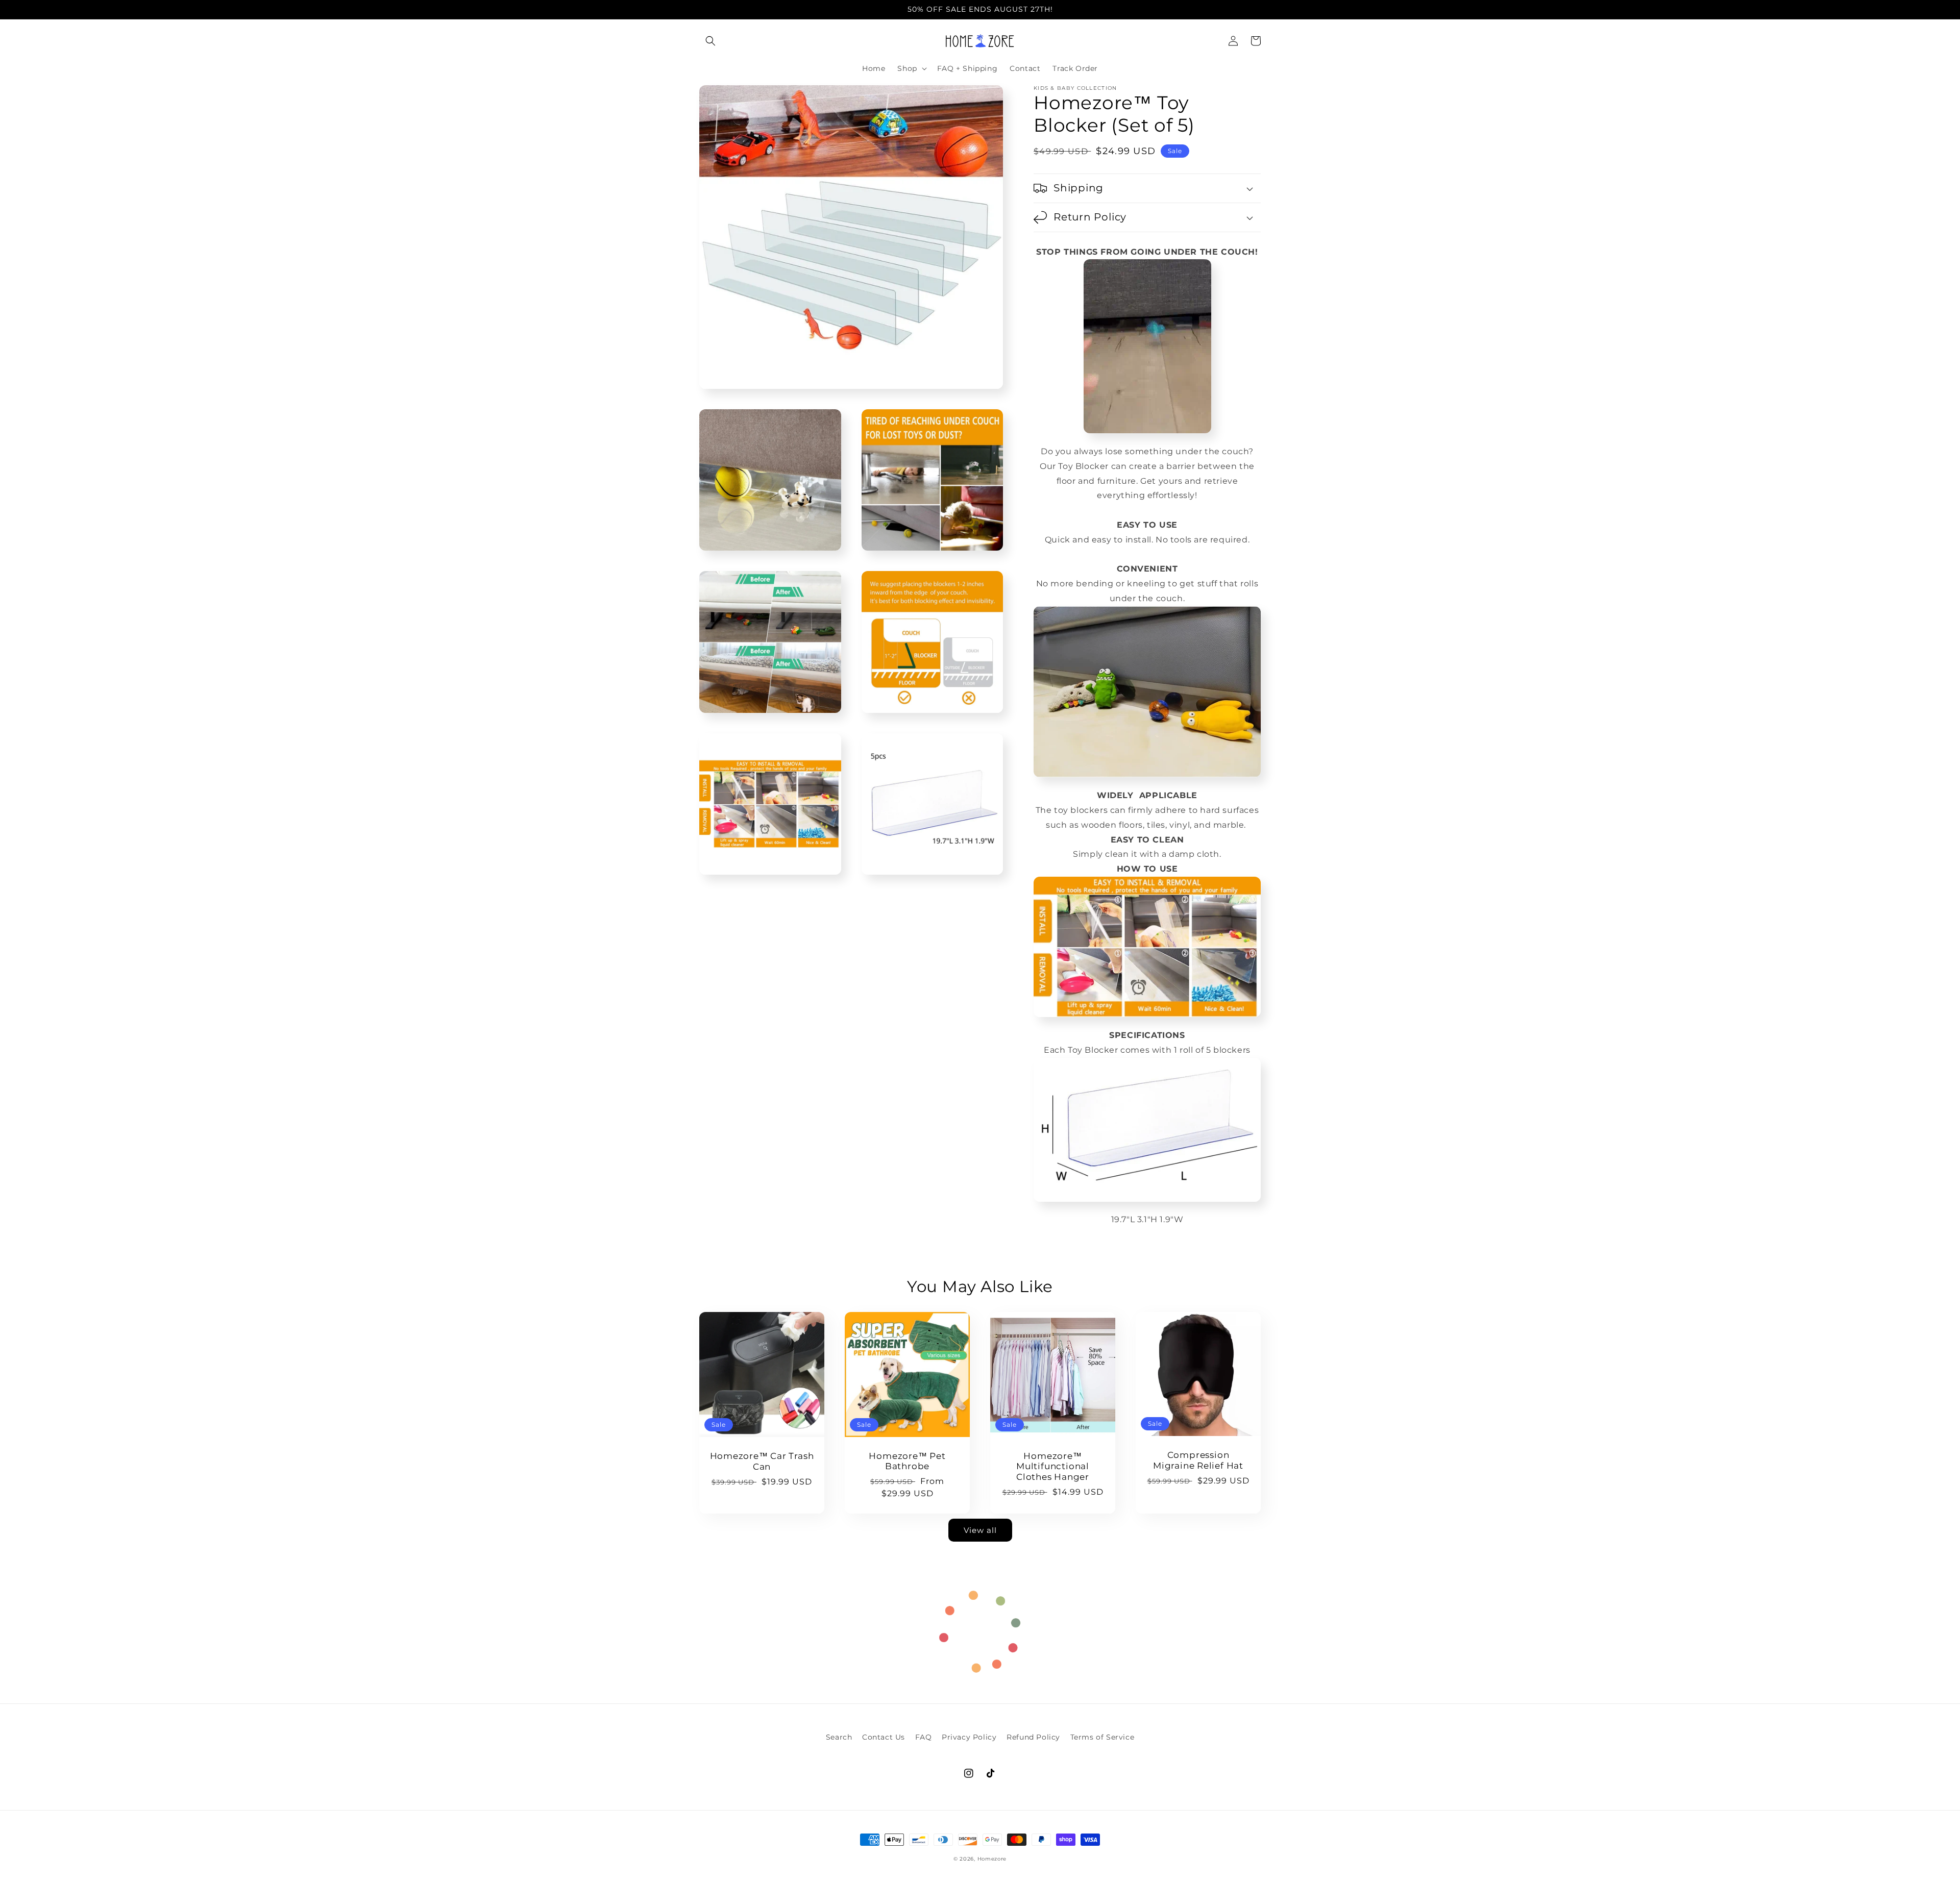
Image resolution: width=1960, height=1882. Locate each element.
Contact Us (884, 1737)
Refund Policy (1033, 1737)
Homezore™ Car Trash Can (762, 1461)
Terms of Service (1102, 1737)
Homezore (992, 1859)
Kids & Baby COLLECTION (1075, 88)
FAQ (924, 1737)
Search (839, 1737)
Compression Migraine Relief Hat (1198, 1460)
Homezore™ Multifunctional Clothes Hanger (1053, 1467)
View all (980, 1530)
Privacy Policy (969, 1737)
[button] (710, 41)
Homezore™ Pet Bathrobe (907, 1461)
